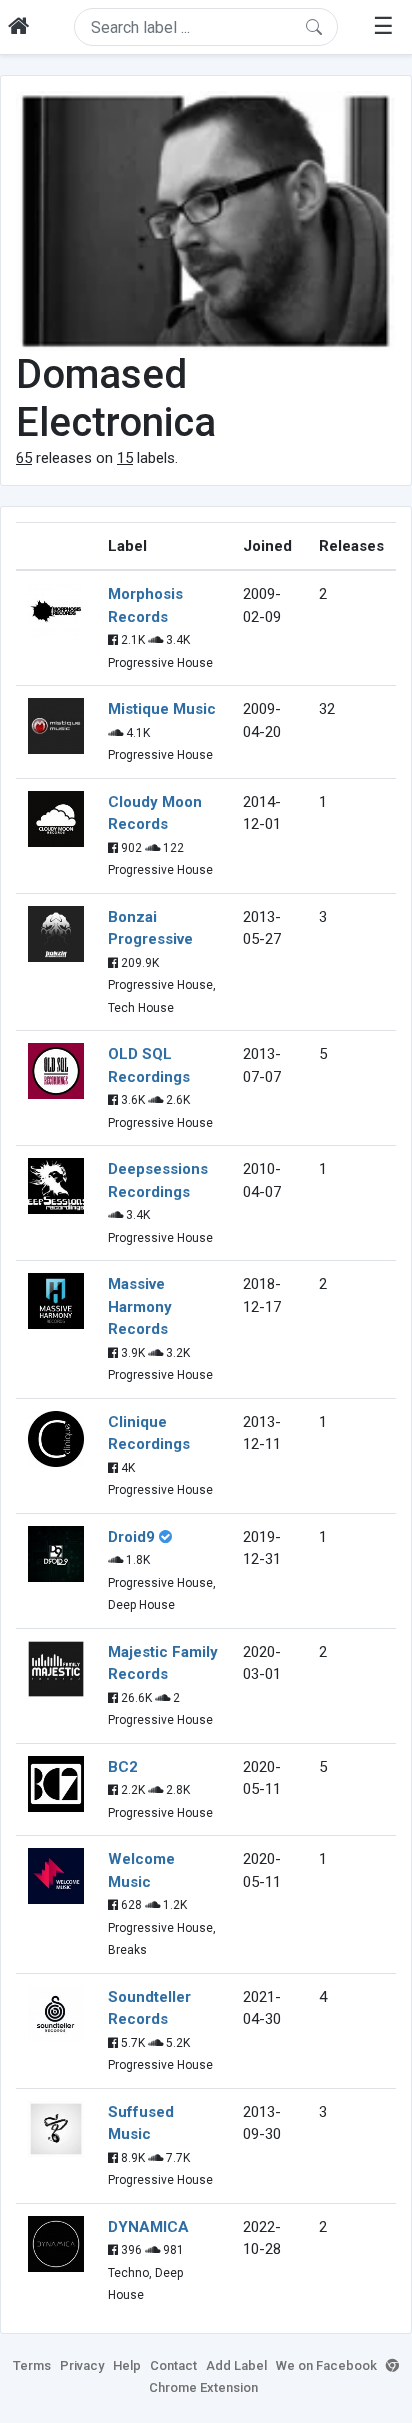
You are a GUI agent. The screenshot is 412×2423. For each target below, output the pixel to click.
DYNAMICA (148, 2227)
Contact (173, 2365)
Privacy (82, 2365)
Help (127, 2365)
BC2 (123, 1767)
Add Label (236, 2365)
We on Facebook (326, 2365)
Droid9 (131, 1537)
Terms (32, 2365)
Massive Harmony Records (140, 1306)
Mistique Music (162, 709)
